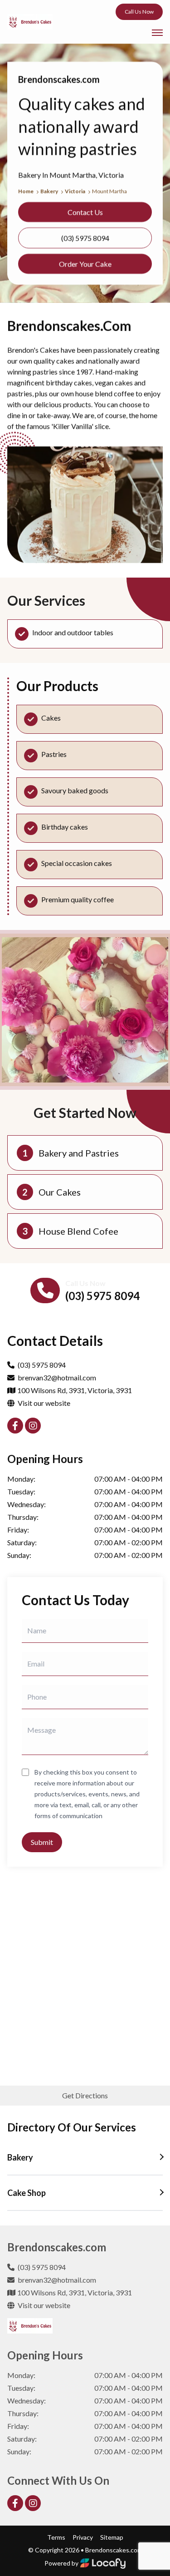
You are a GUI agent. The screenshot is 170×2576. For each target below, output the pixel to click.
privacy (83, 2537)
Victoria (75, 191)
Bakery (50, 191)
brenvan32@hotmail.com (57, 1377)
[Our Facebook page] (15, 1426)
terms (56, 2537)
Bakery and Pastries (79, 1153)
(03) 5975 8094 (102, 1296)
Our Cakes (60, 1192)
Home (26, 191)
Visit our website (43, 1403)
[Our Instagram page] (33, 1426)
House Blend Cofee (78, 1231)
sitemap (112, 2537)
